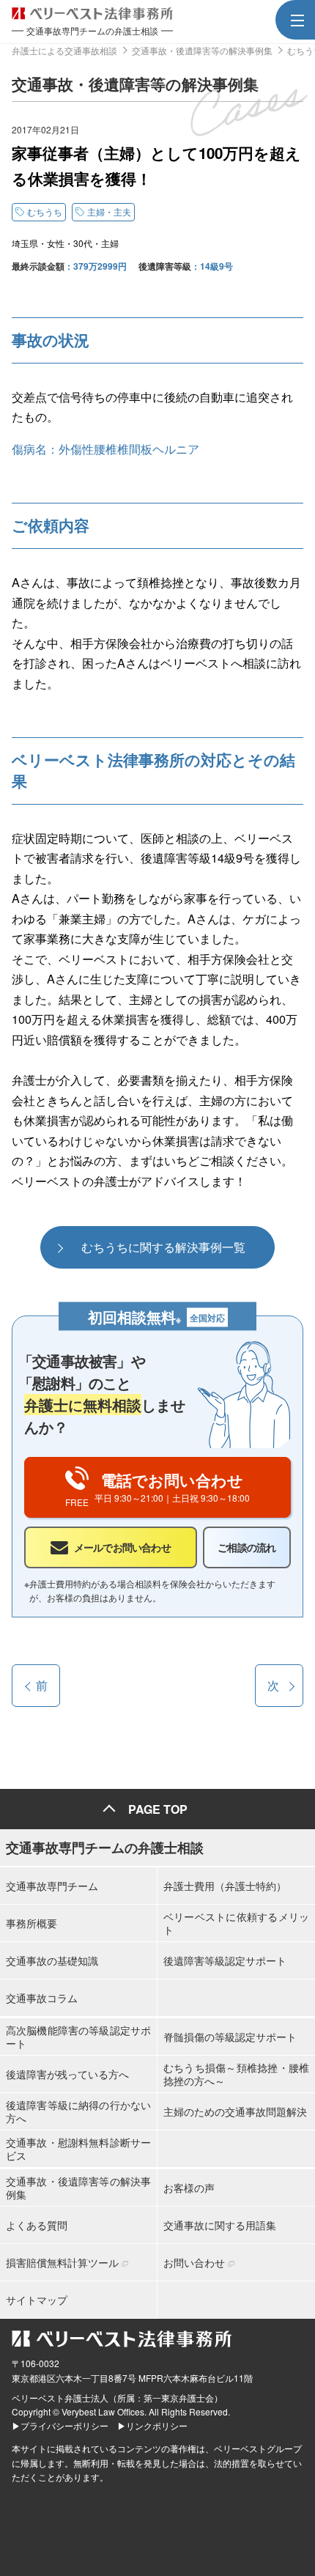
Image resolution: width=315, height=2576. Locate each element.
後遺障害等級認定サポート (225, 1960)
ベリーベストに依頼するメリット (236, 1923)
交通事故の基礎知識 (52, 1960)
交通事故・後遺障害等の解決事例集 (78, 2188)
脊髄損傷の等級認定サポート (230, 2037)
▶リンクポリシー (152, 2425)
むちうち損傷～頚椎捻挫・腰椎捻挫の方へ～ (236, 2074)
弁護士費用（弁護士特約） (225, 1886)
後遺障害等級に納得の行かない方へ (78, 2111)
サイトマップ (37, 2300)
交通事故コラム (42, 1998)
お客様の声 (189, 2188)
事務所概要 (31, 1923)
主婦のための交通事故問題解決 (235, 2111)
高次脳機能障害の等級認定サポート (78, 2037)
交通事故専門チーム (52, 1886)
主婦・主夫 (109, 211)
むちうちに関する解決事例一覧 (163, 1247)
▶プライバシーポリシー (60, 2425)
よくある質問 (37, 2225)
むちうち (45, 211)
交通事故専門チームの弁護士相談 (105, 1848)
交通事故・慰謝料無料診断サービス (78, 2149)
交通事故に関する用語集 (220, 2225)
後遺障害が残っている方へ (67, 2074)
